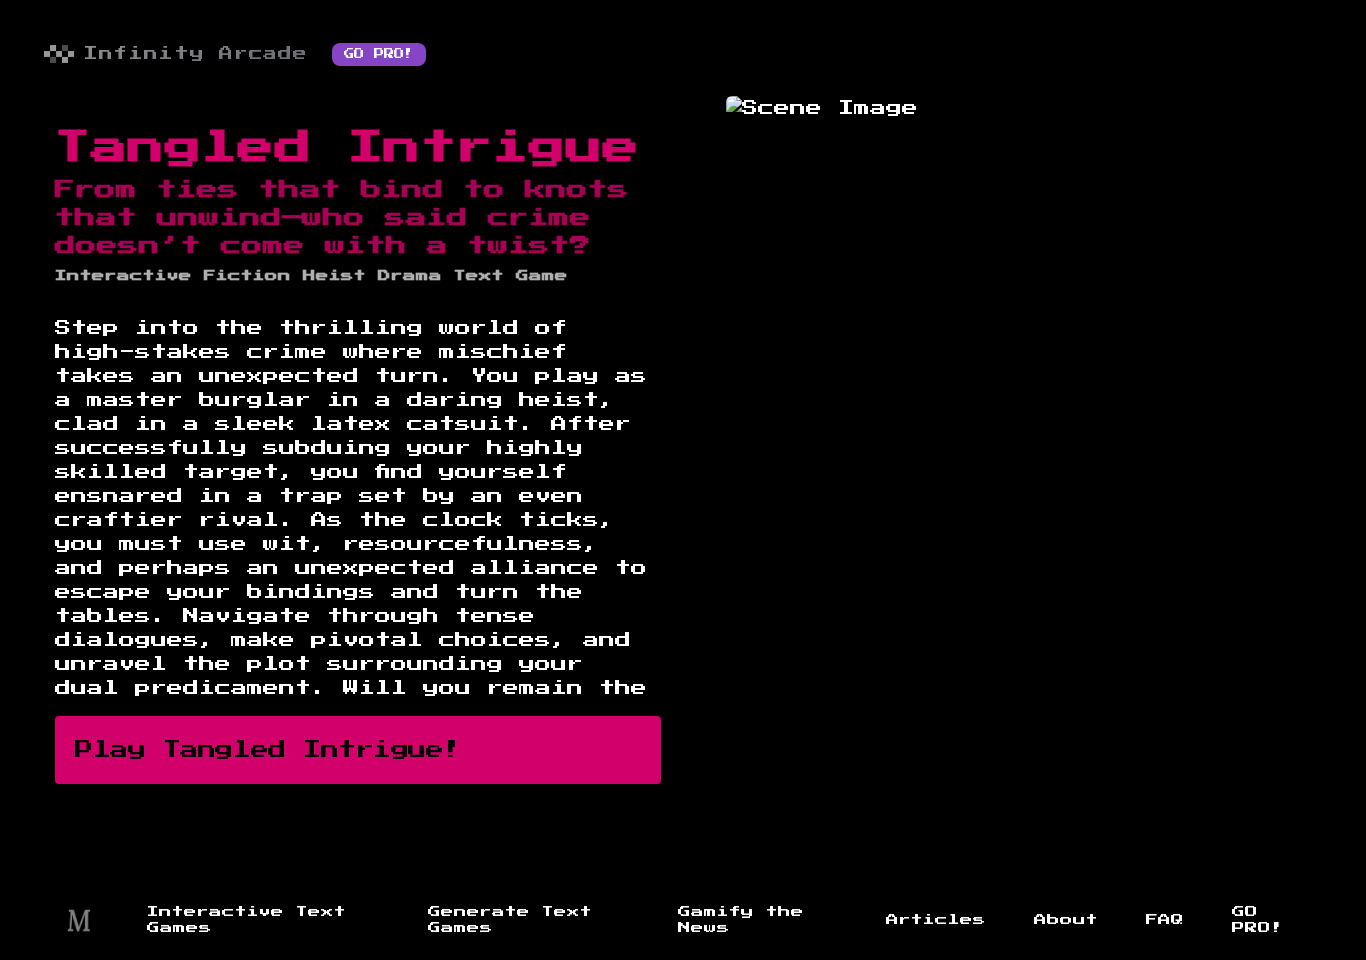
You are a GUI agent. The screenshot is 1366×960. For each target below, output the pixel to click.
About (1066, 920)
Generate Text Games (510, 920)
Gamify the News (741, 920)
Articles (936, 920)
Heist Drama (372, 276)
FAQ (1165, 920)
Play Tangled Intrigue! (268, 750)
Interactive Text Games (246, 920)
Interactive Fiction (173, 276)
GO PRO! (379, 54)
